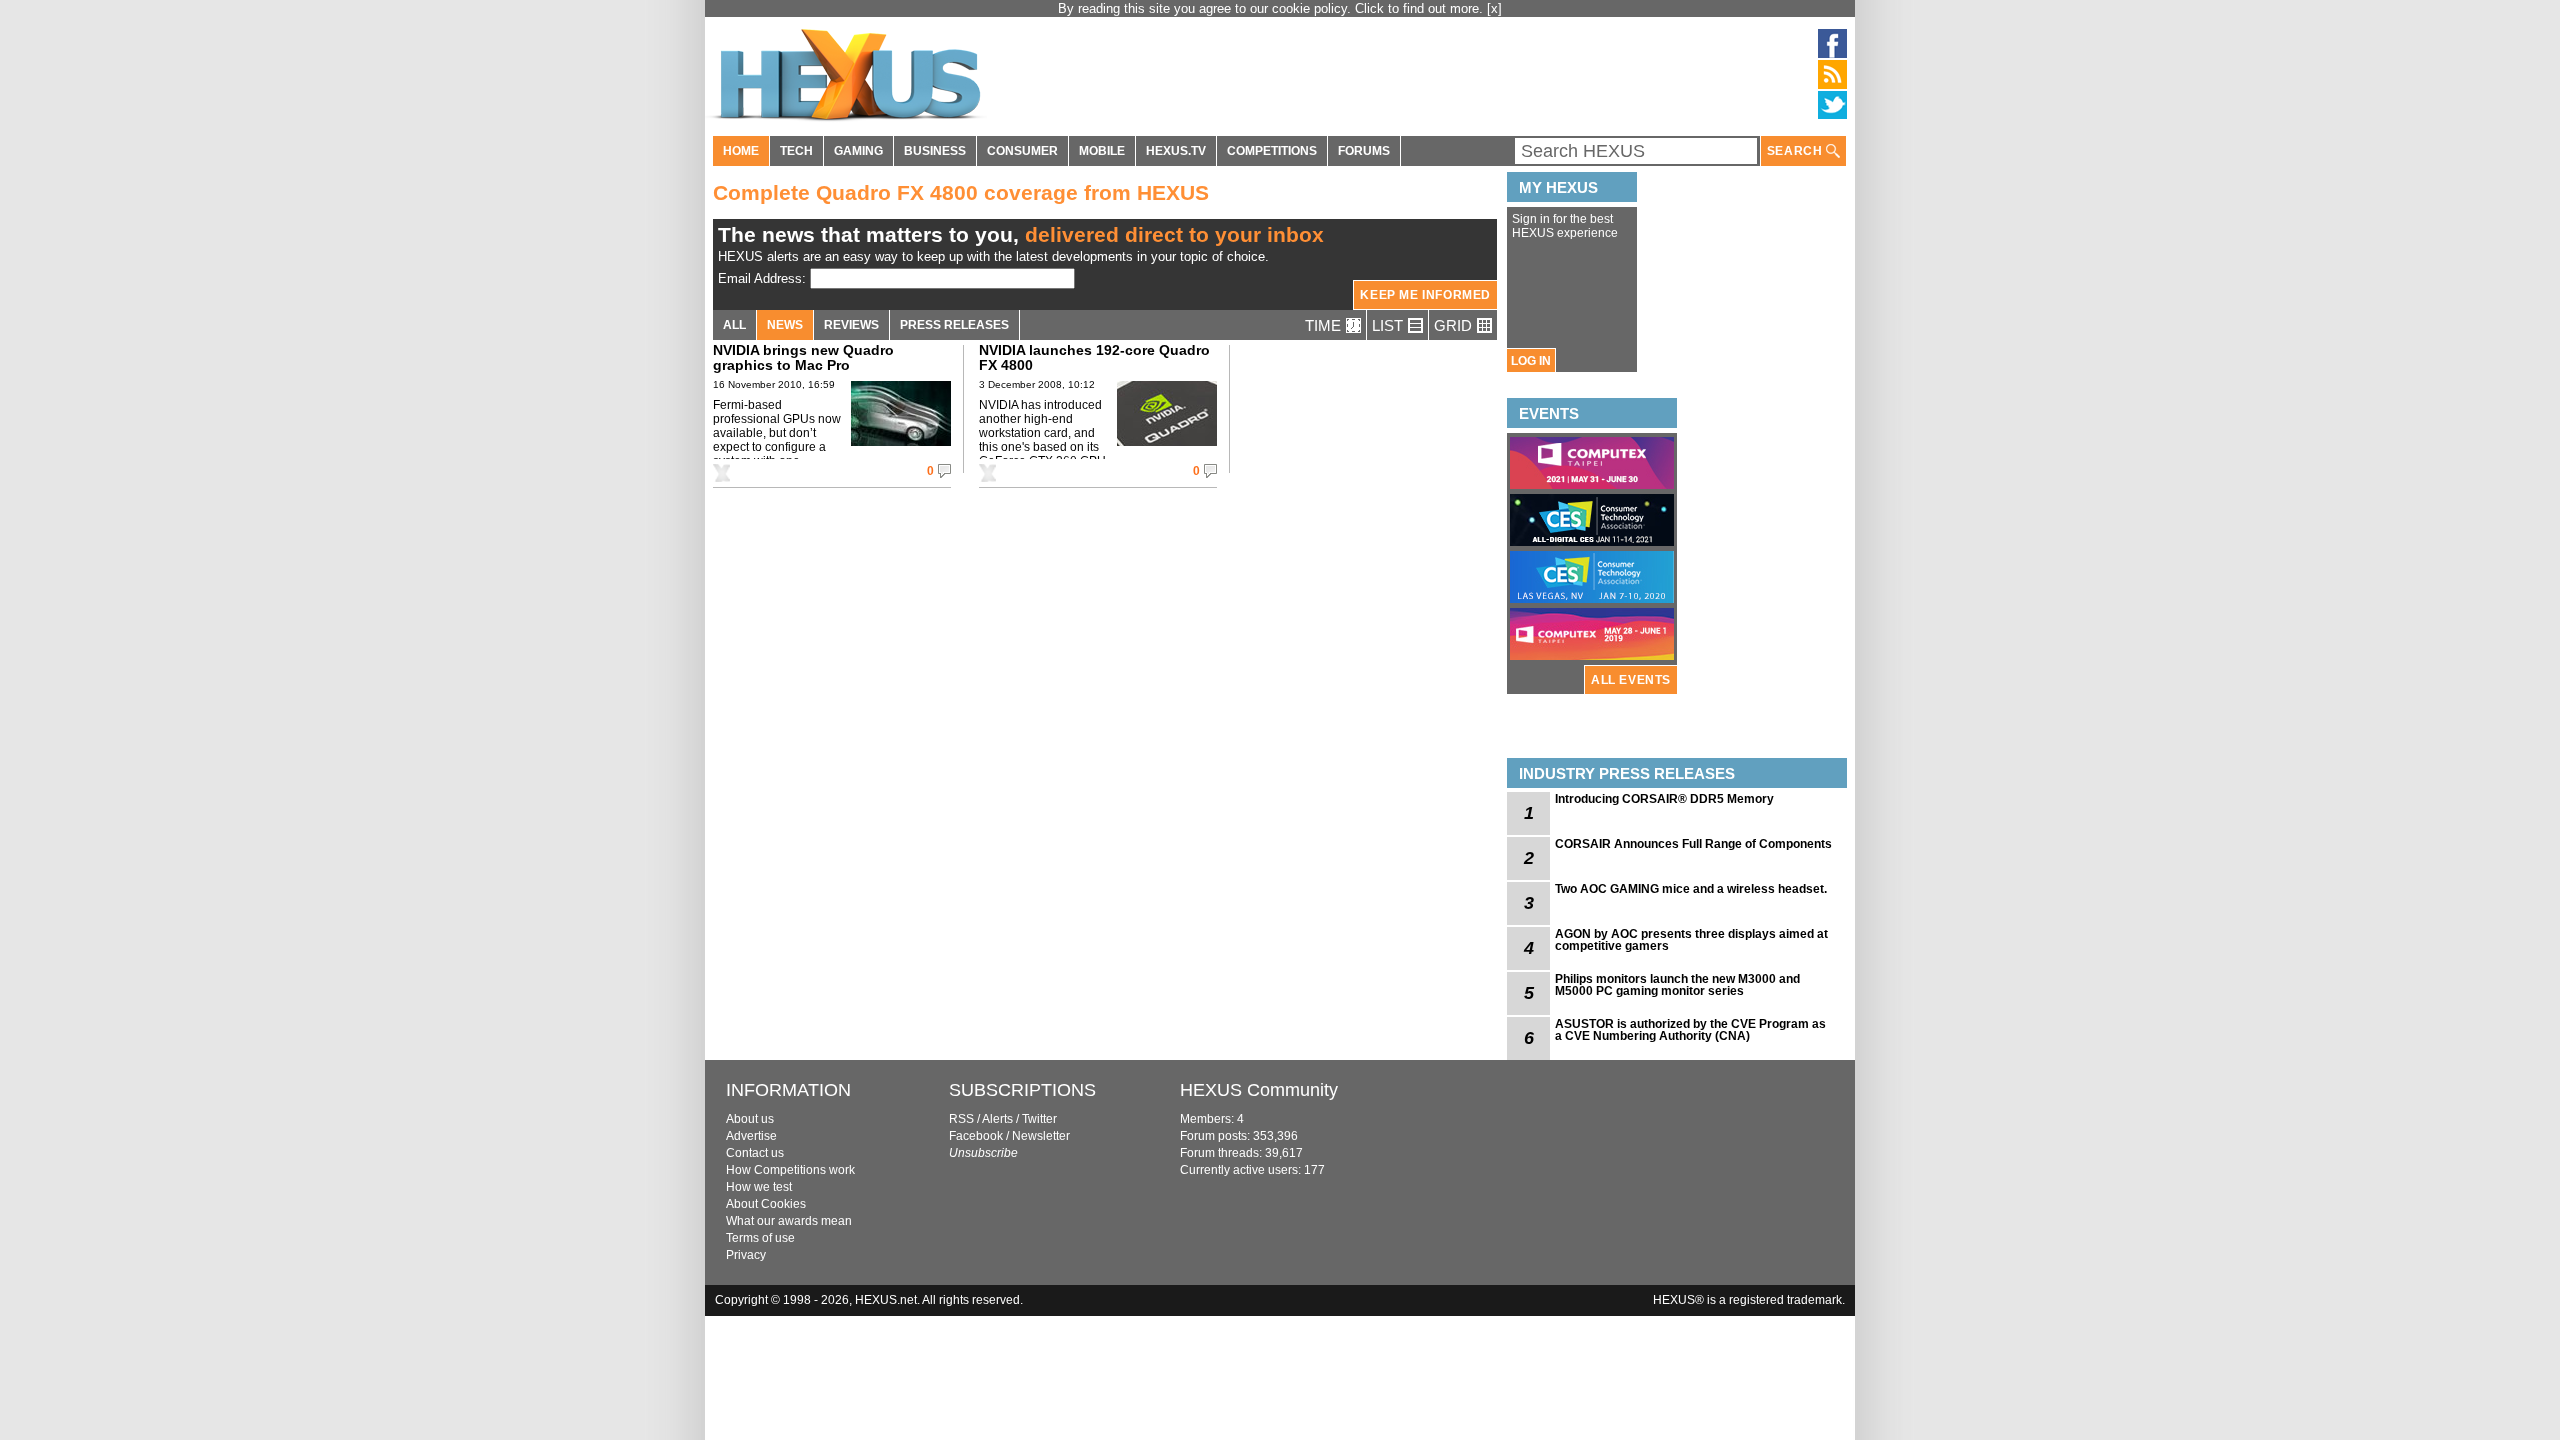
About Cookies (766, 1204)
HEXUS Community (1259, 1090)
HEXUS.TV (1176, 151)
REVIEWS (851, 325)
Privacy (746, 1255)
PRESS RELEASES (954, 325)
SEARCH (1796, 151)
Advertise (751, 1136)
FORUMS (1364, 151)
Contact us (755, 1153)
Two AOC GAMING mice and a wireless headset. (1691, 889)
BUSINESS (935, 151)
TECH (796, 151)
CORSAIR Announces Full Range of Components (1693, 844)
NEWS (785, 325)
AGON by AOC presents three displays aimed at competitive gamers (1691, 940)
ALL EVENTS (1631, 680)
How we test (759, 1187)
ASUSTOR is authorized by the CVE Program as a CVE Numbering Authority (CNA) (1690, 1030)
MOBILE (1102, 151)
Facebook (976, 1136)
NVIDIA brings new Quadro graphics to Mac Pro (803, 357)
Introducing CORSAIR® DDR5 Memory (1664, 799)
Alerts (997, 1119)
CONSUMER (1022, 151)
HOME (741, 151)
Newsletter (1041, 1136)
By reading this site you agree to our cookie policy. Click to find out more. (1272, 8)
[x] (1494, 8)
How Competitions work (790, 1170)
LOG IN (1531, 361)
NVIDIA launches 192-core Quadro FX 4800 (1094, 357)
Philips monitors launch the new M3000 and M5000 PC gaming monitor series (1677, 985)
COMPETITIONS (1272, 151)
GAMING (858, 151)
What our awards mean (789, 1221)
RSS (961, 1119)
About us (750, 1119)
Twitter (1039, 1119)
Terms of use (760, 1238)
